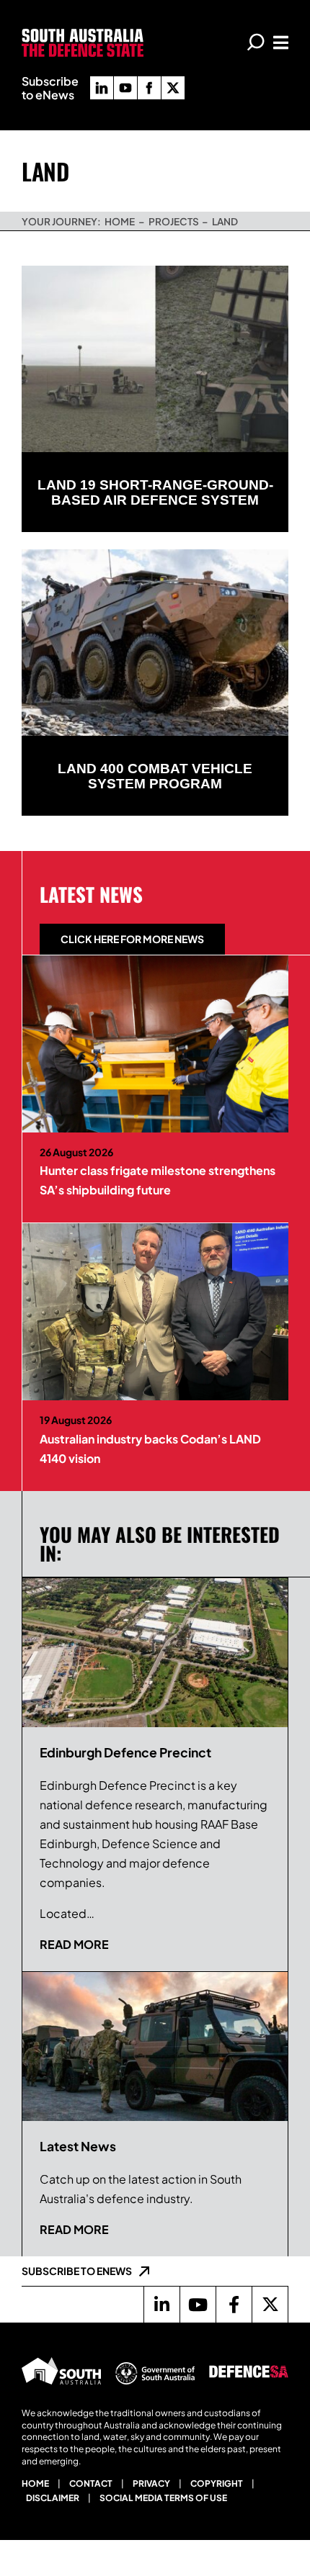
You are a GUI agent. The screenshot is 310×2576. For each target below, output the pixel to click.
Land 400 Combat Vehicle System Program (155, 776)
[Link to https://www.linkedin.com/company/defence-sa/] (161, 2305)
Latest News (91, 894)
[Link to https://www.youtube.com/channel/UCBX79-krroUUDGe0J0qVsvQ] (198, 2305)
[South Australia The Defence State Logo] (83, 34)
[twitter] (173, 88)
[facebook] (149, 88)
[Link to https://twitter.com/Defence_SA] (270, 2305)
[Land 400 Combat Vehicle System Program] (155, 643)
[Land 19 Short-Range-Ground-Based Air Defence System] (155, 359)
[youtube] (125, 88)
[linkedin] (102, 88)
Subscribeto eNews (50, 88)
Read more (74, 1944)
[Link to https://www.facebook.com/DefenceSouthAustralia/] (234, 2305)
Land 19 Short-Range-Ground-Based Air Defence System (155, 492)
